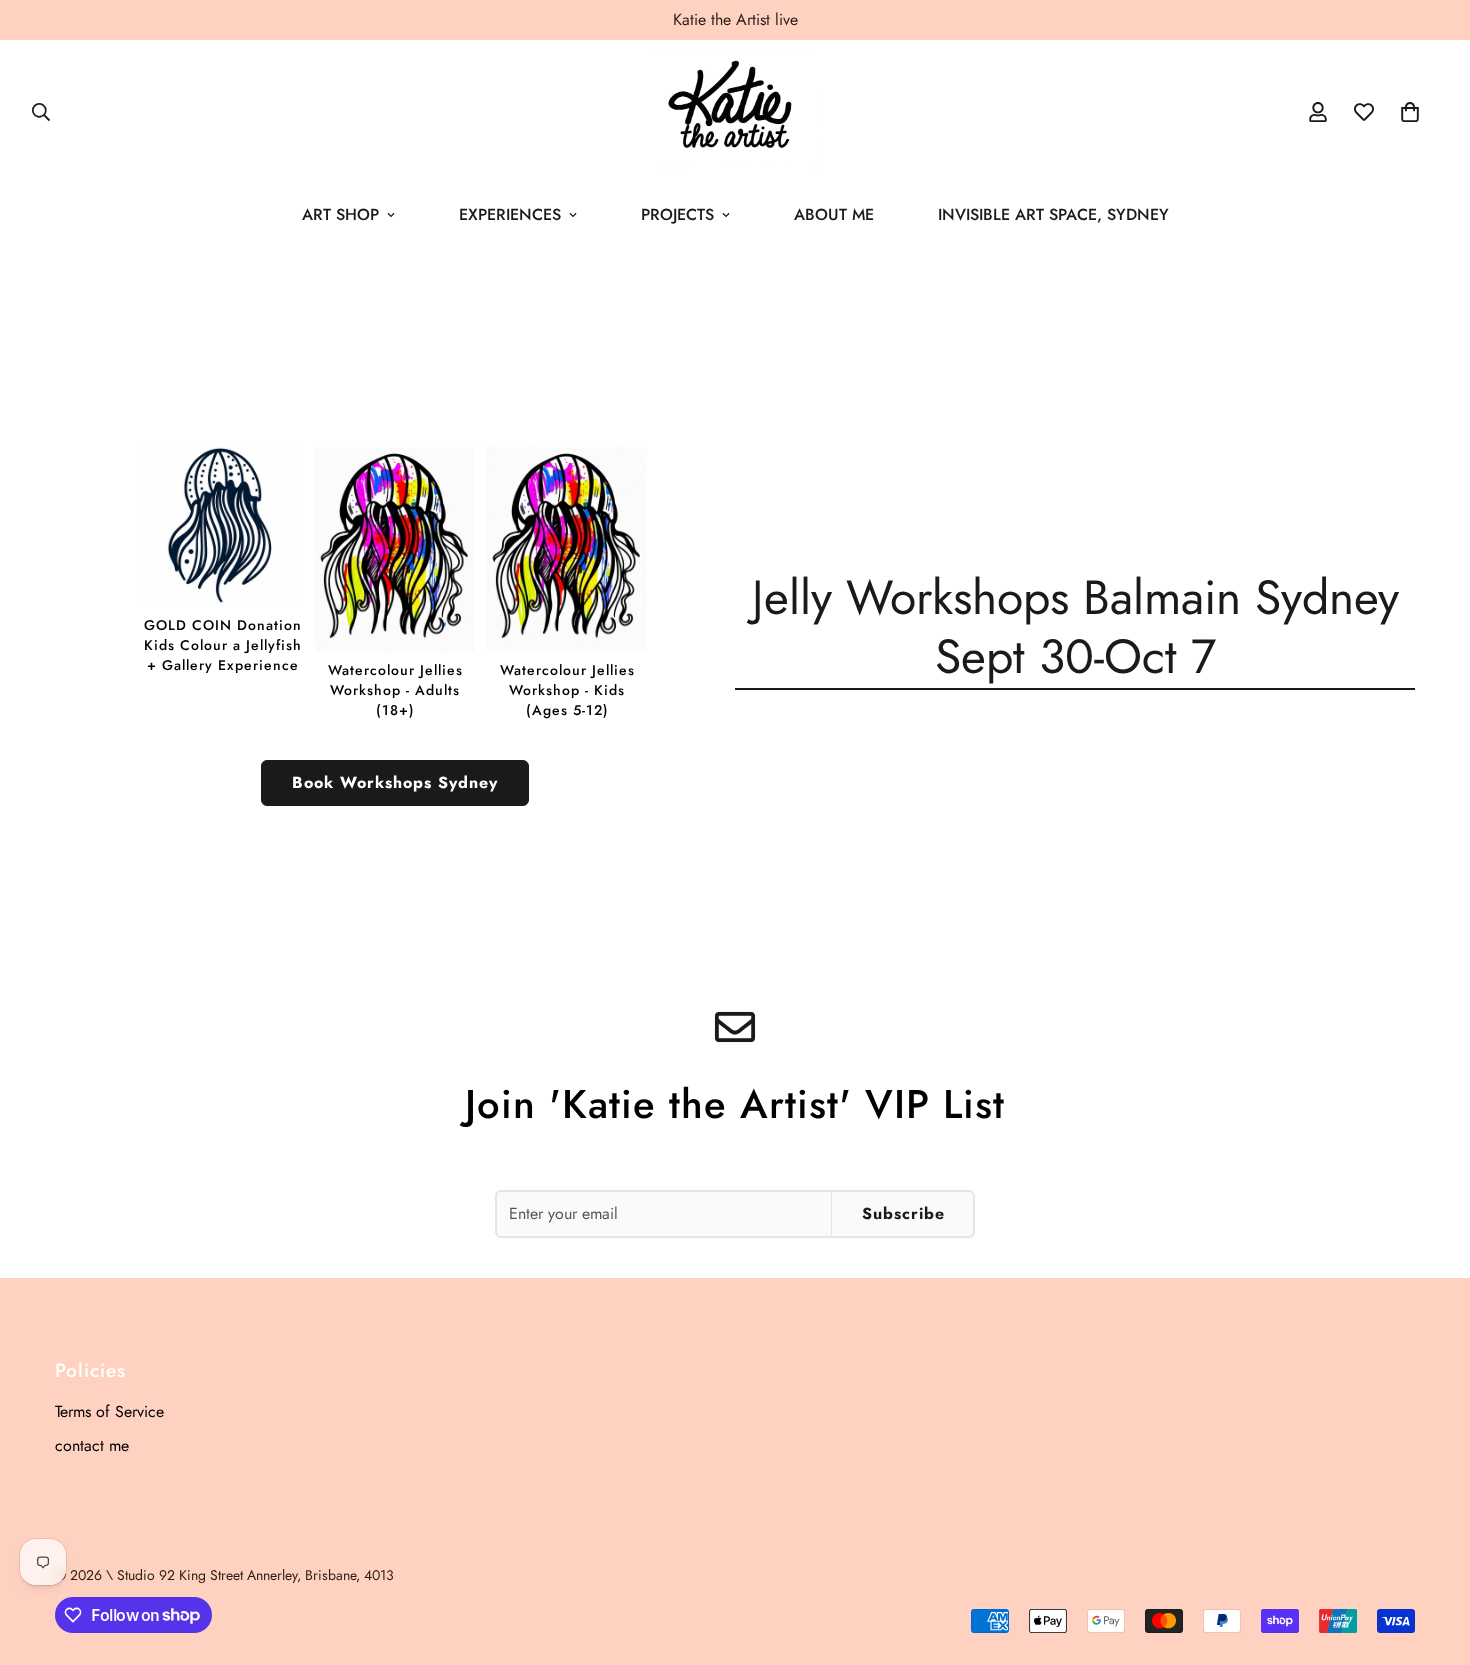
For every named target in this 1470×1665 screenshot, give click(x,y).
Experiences (510, 214)
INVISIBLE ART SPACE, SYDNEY (1053, 214)
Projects (677, 214)
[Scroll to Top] (1431, 1556)
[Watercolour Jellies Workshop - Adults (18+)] (395, 583)
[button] (1410, 112)
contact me (92, 1445)
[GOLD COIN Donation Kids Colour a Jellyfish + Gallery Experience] (223, 561)
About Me (834, 214)
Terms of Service (109, 1411)
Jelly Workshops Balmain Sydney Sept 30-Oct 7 (1075, 627)
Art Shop (340, 214)
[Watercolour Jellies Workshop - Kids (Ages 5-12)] (567, 583)
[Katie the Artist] (735, 111)
